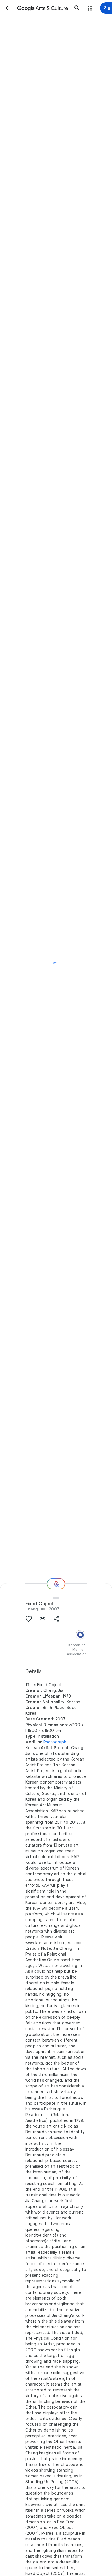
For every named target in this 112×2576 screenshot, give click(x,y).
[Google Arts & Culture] (43, 8)
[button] (8, 8)
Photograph (55, 1742)
